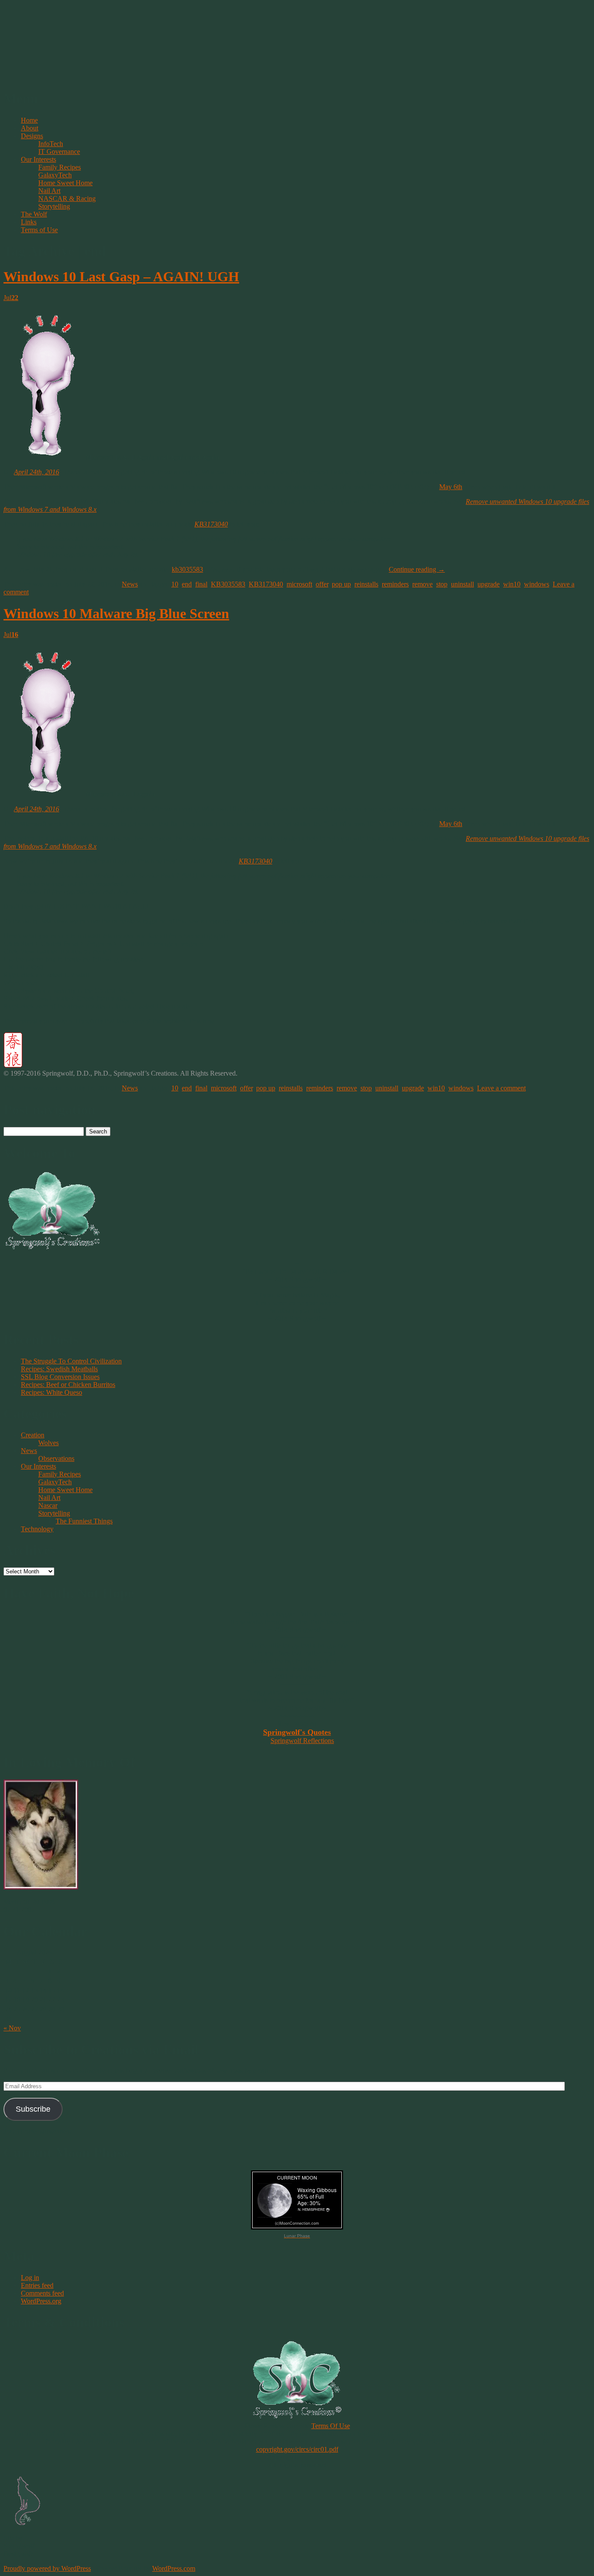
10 (175, 584)
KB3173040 (211, 524)
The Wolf (34, 214)
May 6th (451, 487)
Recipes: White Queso (52, 1392)
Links (29, 222)
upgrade (489, 584)
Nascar (48, 1505)
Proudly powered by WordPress (47, 2568)
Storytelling (54, 206)
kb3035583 (187, 569)
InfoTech (51, 144)
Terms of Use (39, 230)
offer (322, 584)
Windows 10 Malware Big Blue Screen (116, 613)
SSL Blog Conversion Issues (60, 1377)
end (187, 584)
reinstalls (366, 584)
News (130, 584)
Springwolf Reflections (302, 1741)
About (30, 128)
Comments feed (42, 2293)
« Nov (12, 2028)
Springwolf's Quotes (297, 1732)
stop (442, 584)
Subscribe (33, 2109)
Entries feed (37, 2285)
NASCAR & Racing (67, 198)
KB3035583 (228, 584)
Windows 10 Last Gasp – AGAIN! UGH (121, 277)
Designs (32, 136)
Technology (37, 1529)
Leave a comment (501, 1088)
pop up (341, 584)
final (201, 584)
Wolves (48, 1443)
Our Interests (38, 159)
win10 (512, 584)
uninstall (462, 584)
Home (29, 120)
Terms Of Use (331, 2426)
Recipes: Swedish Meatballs (59, 1369)
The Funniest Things (84, 1521)
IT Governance (59, 152)
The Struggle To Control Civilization (71, 1361)
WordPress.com (174, 2568)
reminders (395, 584)
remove (422, 584)
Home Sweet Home (65, 183)
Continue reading (417, 569)
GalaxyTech (55, 175)
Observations (56, 1458)
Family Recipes (60, 167)
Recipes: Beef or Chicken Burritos (68, 1385)
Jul (11, 298)
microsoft (299, 584)
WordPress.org (41, 2301)
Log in (30, 2278)
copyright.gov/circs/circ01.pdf (297, 2449)
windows (537, 584)
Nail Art (49, 191)
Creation (33, 1435)
